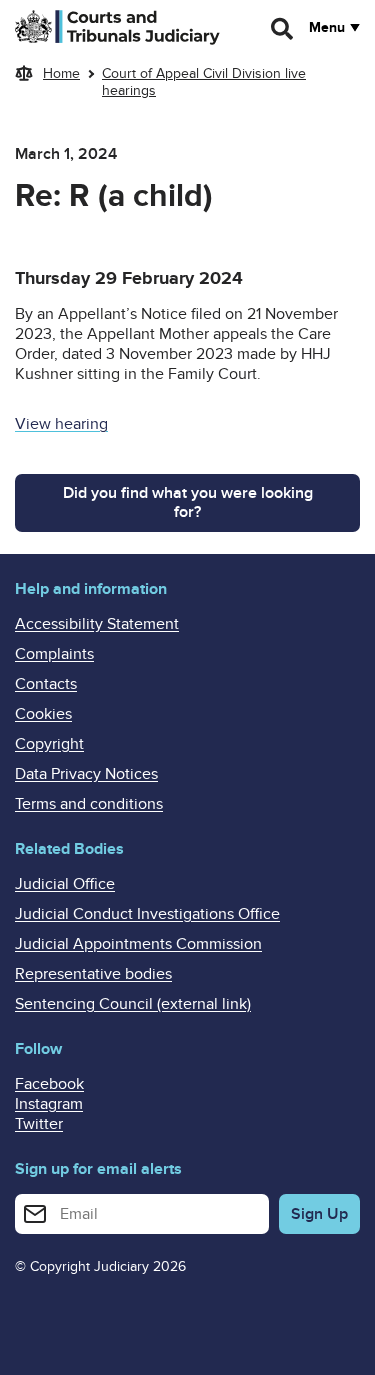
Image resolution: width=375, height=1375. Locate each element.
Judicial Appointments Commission (138, 944)
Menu (327, 28)
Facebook (49, 1084)
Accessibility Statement (97, 624)
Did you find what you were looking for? (188, 502)
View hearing (61, 424)
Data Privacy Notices (86, 774)
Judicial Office (65, 884)
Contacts (46, 684)
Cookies (43, 714)
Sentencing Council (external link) (133, 1004)
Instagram (49, 1104)
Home (61, 73)
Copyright (49, 744)
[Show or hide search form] (283, 29)
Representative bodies (93, 974)
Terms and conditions (89, 804)
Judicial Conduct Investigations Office (147, 914)
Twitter (39, 1124)
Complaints (54, 654)
